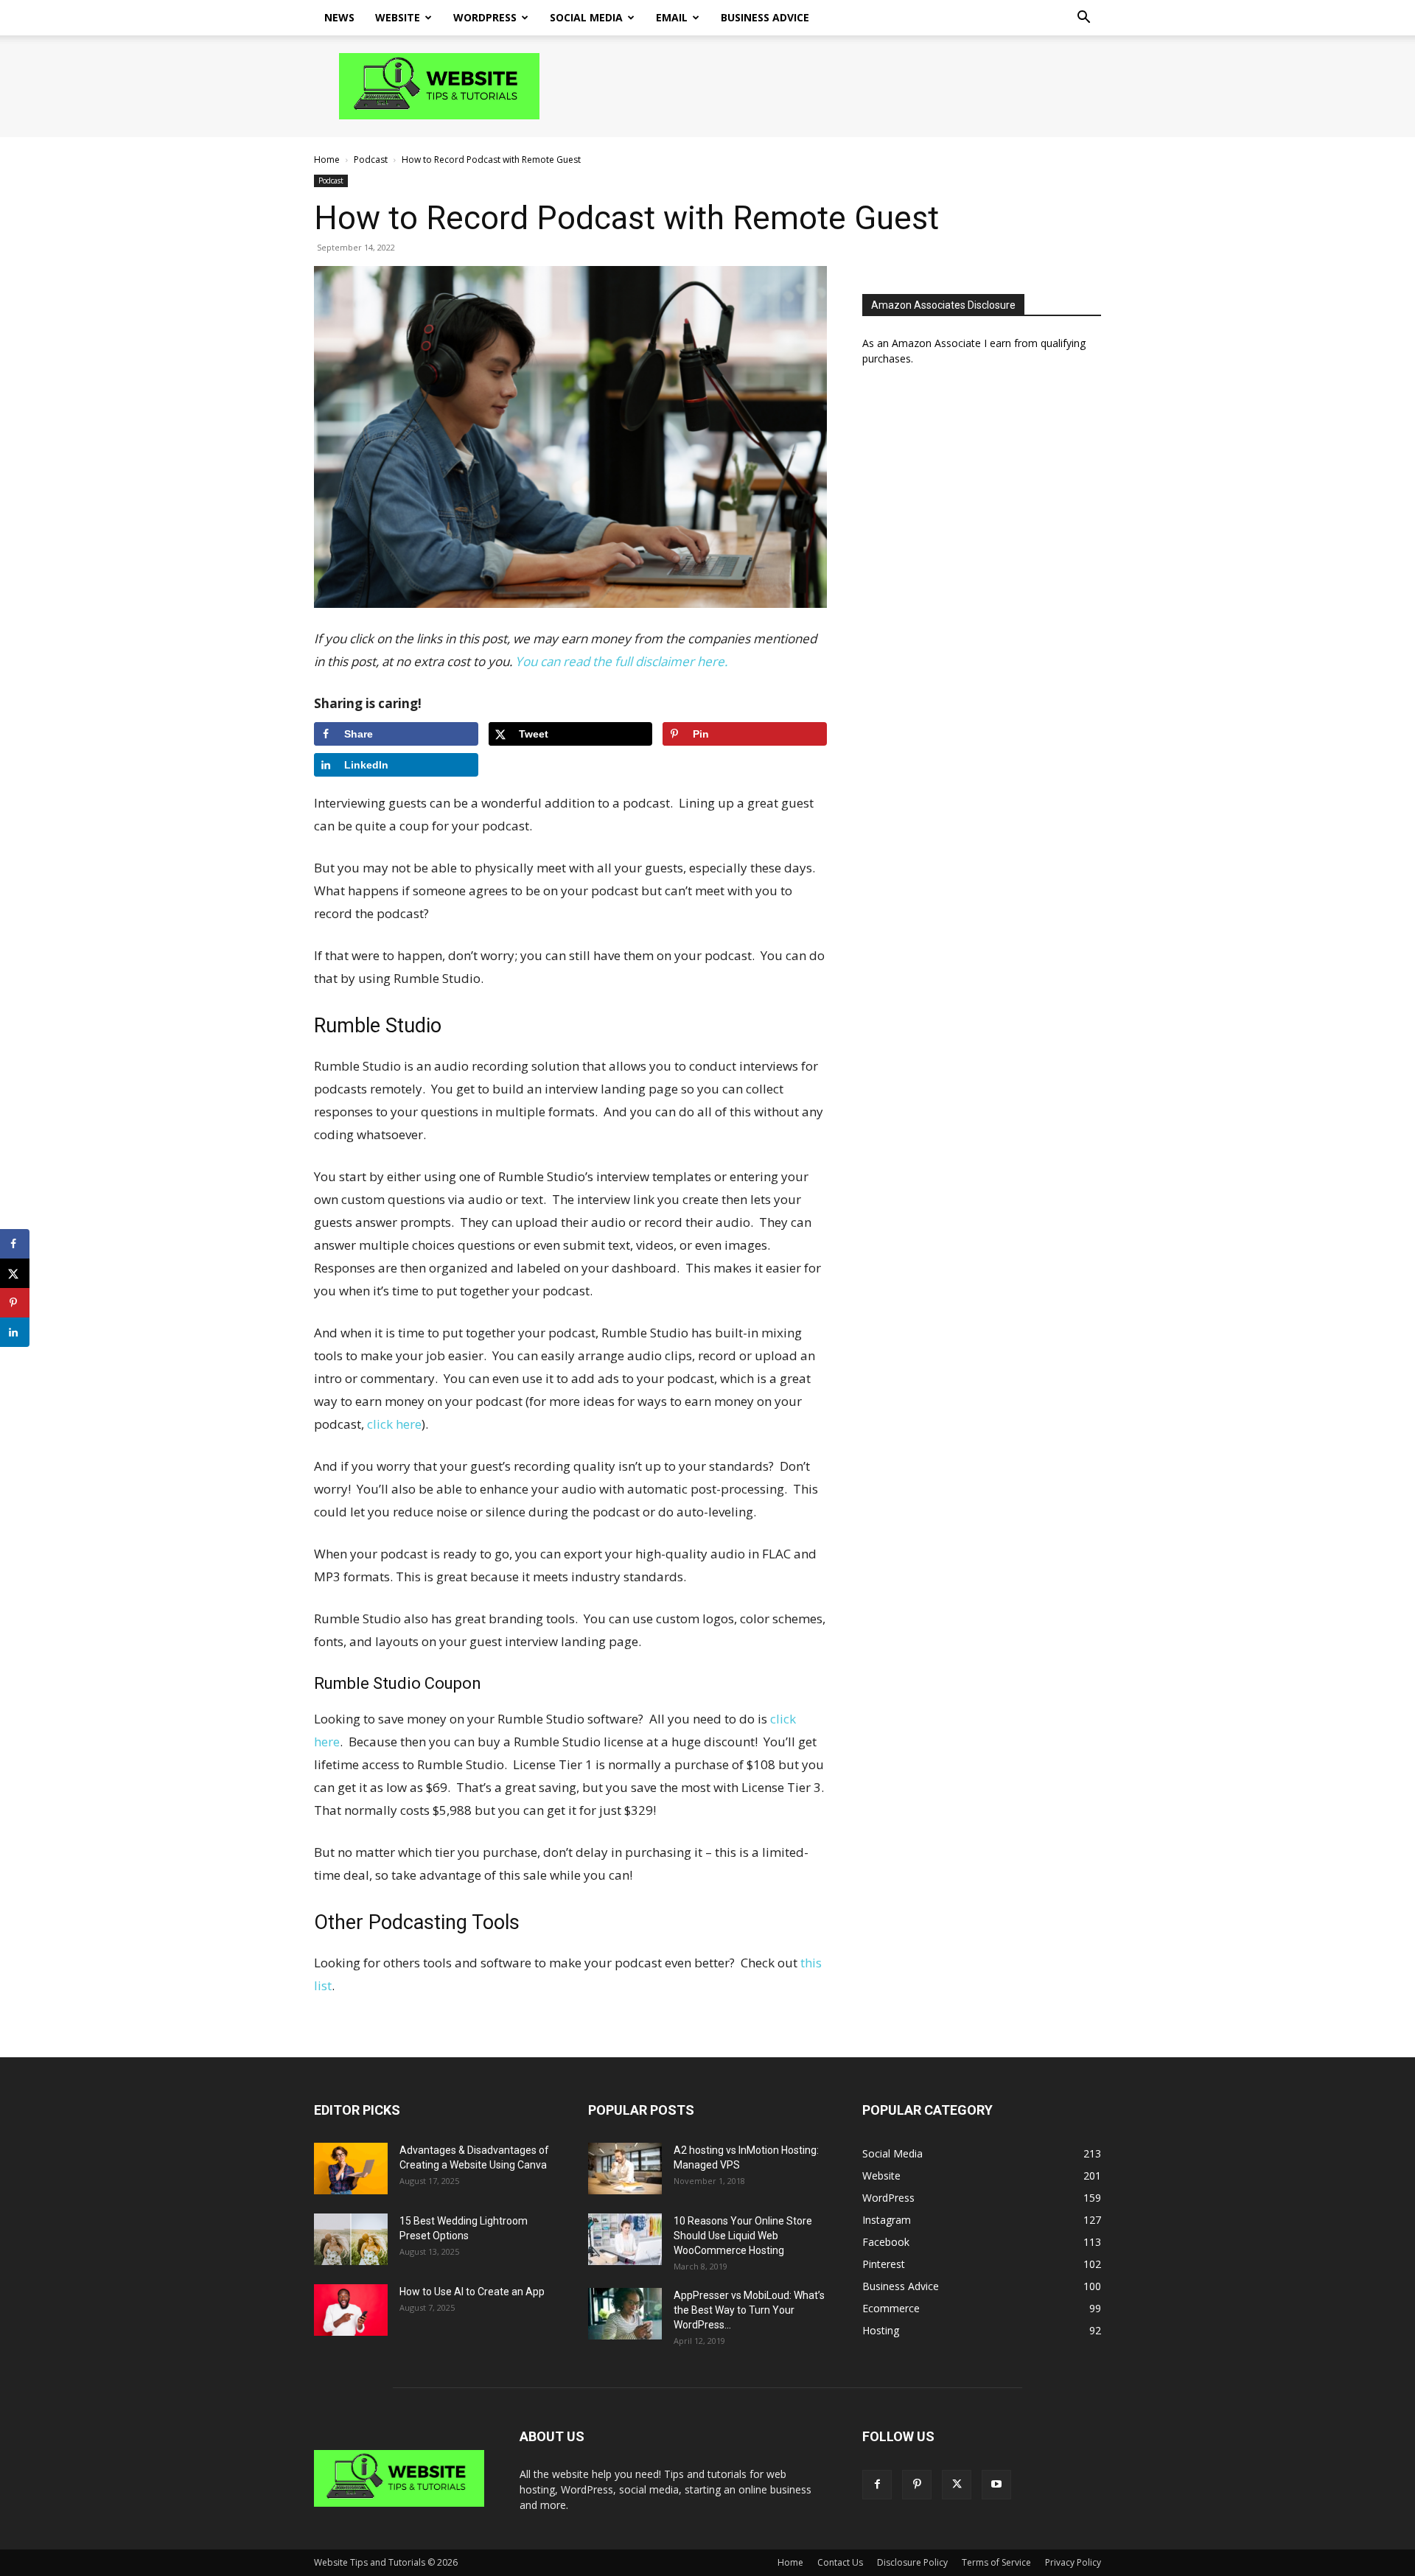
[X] (957, 2485)
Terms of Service (996, 2562)
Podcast (371, 160)
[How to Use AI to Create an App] (351, 2310)
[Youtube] (996, 2485)
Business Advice (765, 17)
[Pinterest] (917, 2485)
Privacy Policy (1073, 2562)
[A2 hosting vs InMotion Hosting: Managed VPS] (625, 2169)
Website (398, 17)
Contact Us (840, 2562)
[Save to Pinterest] (15, 1303)
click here (394, 1424)
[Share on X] (15, 1273)
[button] (1083, 19)
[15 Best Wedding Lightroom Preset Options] (351, 2239)
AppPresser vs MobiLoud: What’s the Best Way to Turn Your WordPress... (749, 2310)
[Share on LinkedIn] (15, 1332)
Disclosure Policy (912, 2562)
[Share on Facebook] (15, 1244)
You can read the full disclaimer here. (621, 661)
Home (327, 160)
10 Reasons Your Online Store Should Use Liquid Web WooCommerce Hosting (743, 2236)
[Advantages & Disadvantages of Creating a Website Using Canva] (351, 2169)
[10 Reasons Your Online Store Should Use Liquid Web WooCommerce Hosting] (625, 2239)
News (339, 17)
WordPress (485, 17)
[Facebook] (877, 2485)
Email (672, 17)
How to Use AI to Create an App (472, 2292)
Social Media (586, 17)
